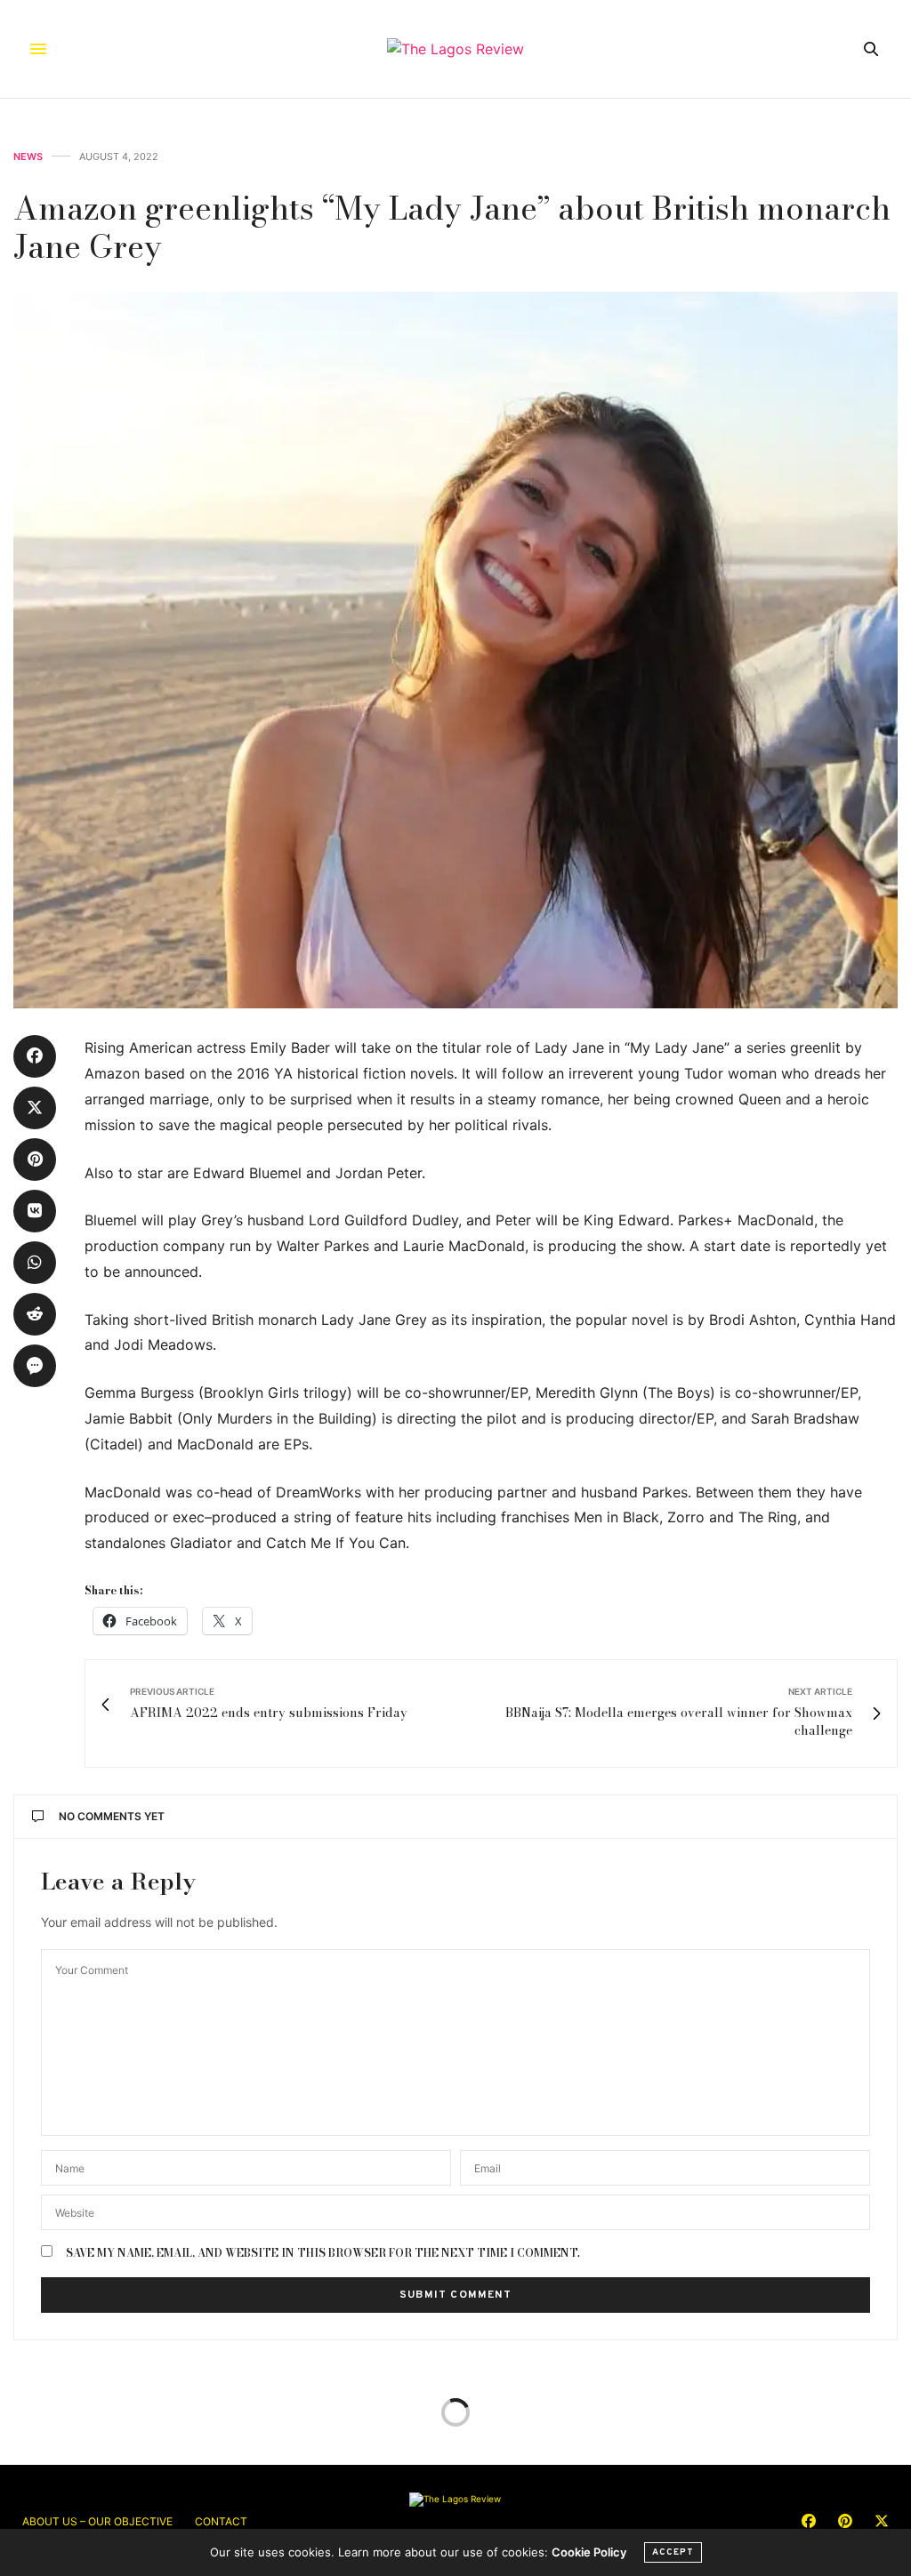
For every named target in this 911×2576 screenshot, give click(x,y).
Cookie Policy (589, 2552)
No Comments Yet (112, 1816)
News (28, 157)
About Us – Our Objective (97, 2521)
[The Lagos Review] (455, 49)
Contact (221, 2521)
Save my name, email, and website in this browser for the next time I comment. (323, 2253)
